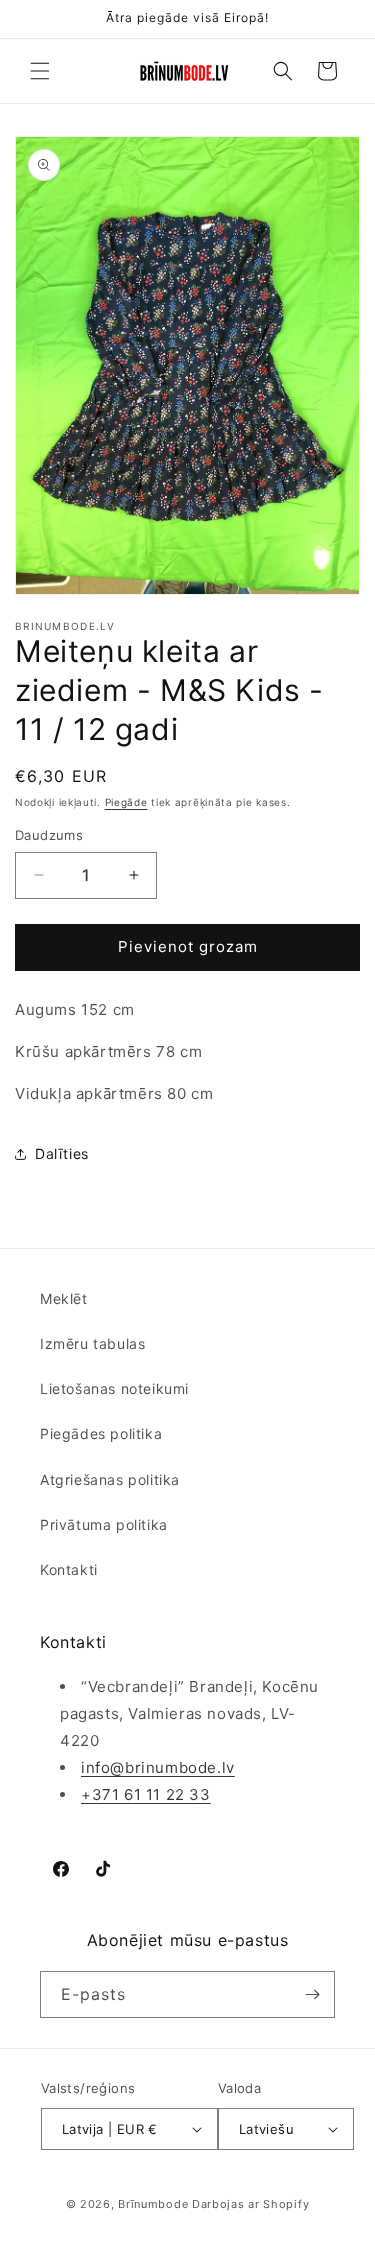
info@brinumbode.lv (158, 1767)
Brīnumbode (153, 2204)
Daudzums (49, 835)
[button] (40, 71)
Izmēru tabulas (92, 1343)
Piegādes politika (101, 1433)
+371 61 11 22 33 (146, 1794)
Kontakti (69, 1569)
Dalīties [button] (62, 1153)
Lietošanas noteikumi (114, 1388)
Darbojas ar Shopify (250, 2204)
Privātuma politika (104, 1524)
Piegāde (126, 802)
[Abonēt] (312, 1994)
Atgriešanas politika (110, 1479)
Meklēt (64, 1298)
